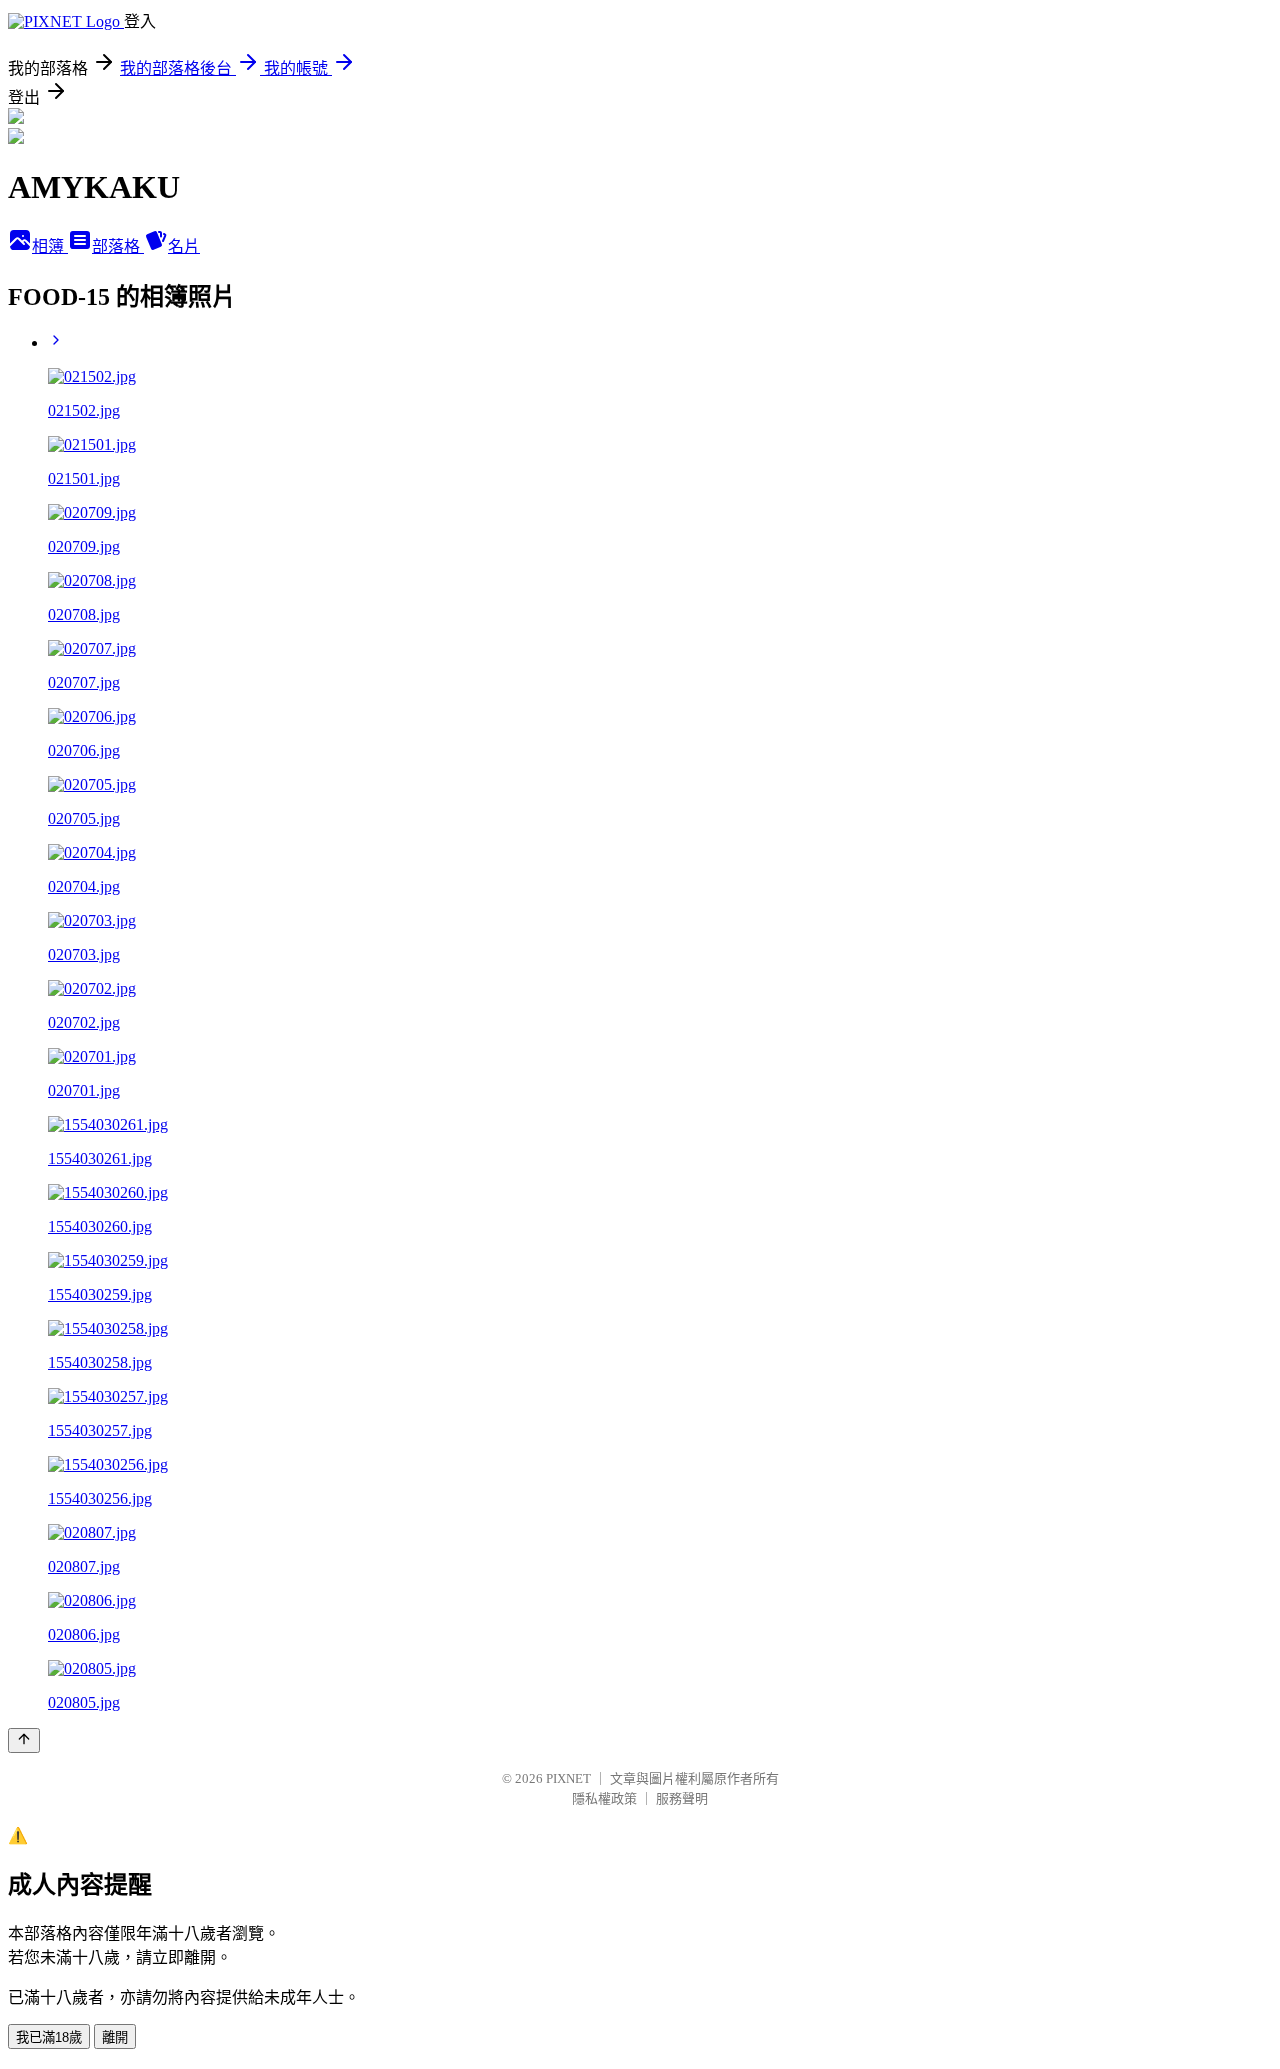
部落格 (118, 246)
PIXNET (568, 1778)
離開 (115, 2037)
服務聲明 (682, 1798)
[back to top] (24, 1740)
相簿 (50, 246)
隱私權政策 (604, 1798)
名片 (184, 246)
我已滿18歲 (49, 2037)
